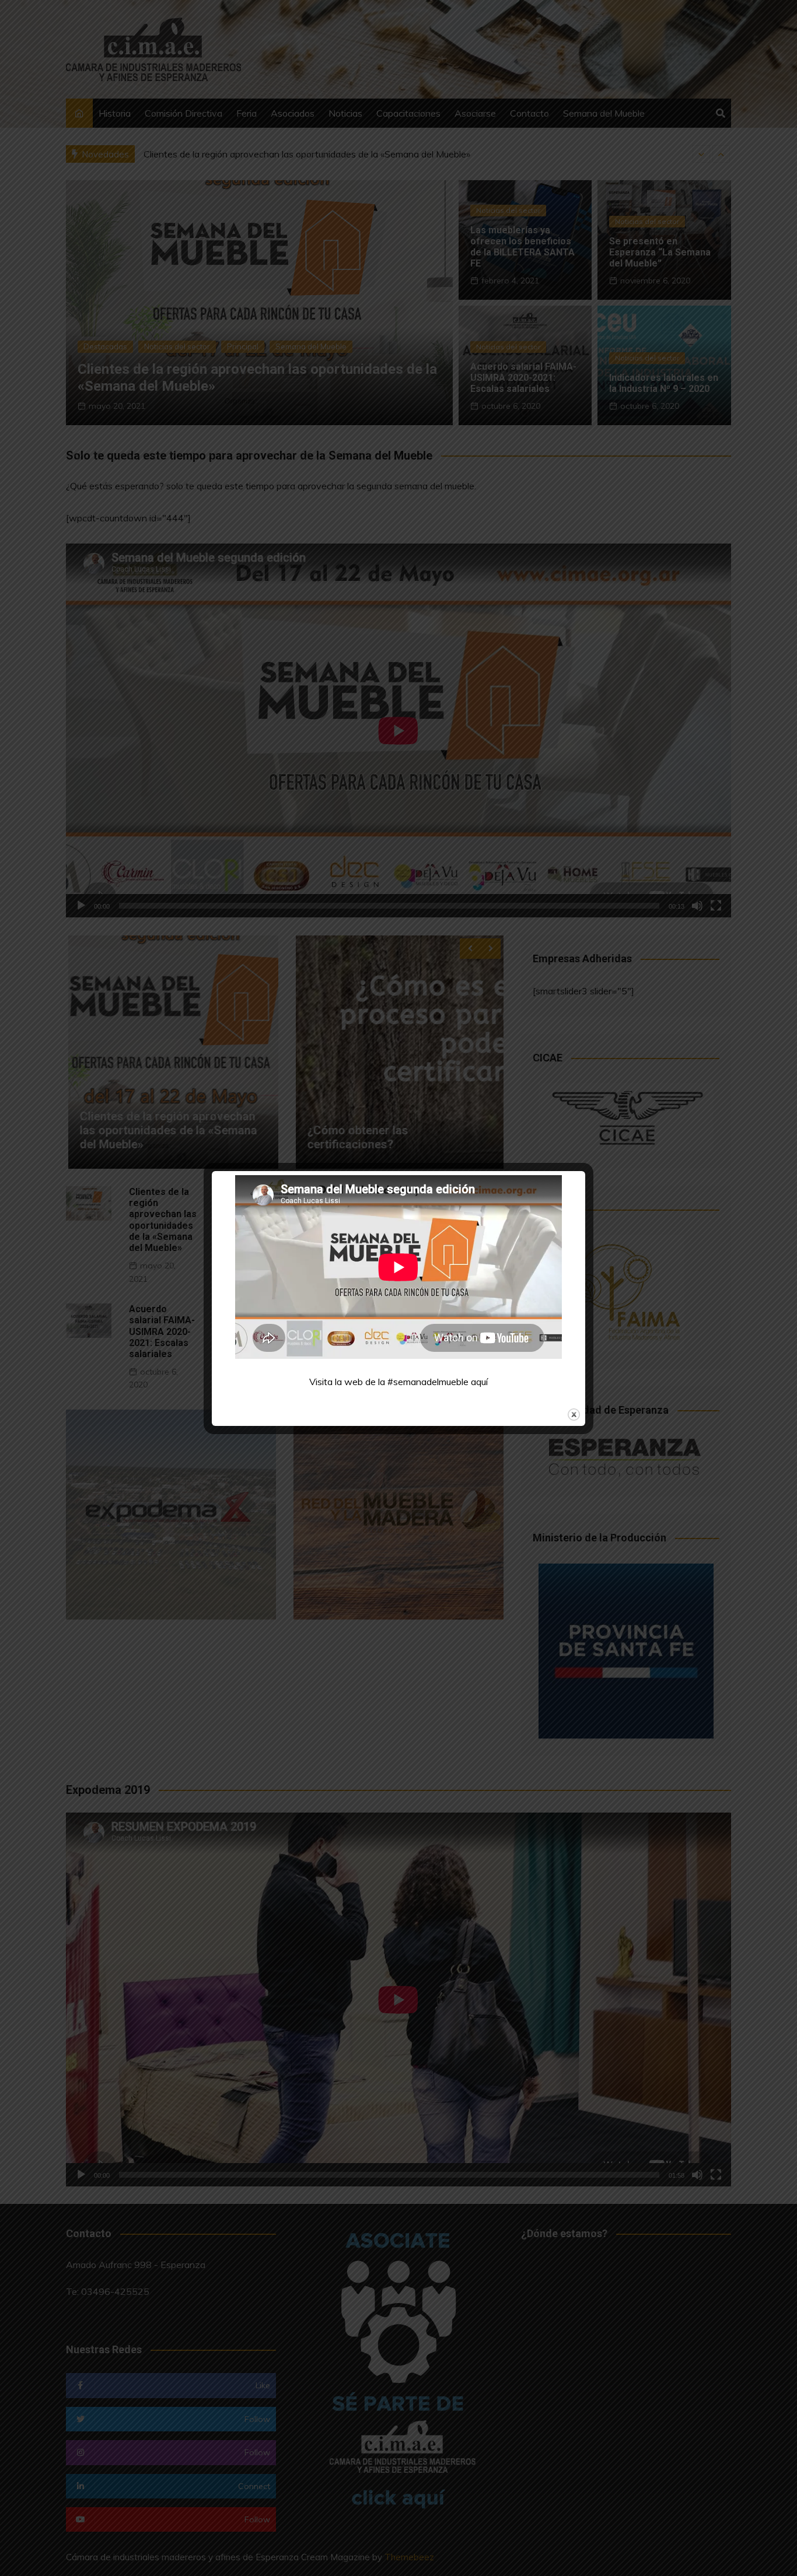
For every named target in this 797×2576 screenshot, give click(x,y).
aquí (479, 1382)
